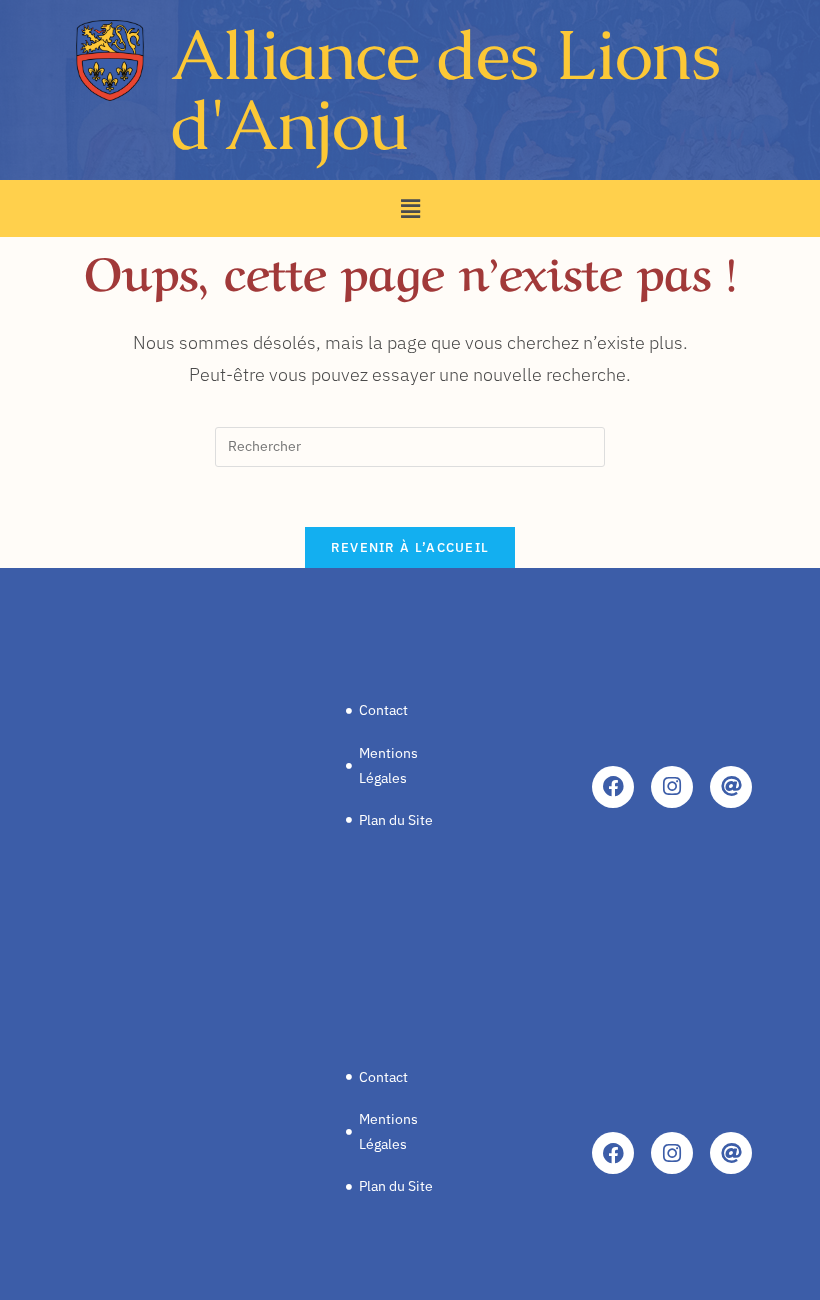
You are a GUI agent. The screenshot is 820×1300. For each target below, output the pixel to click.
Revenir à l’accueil (410, 547)
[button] (410, 208)
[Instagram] (672, 787)
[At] (731, 787)
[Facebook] (613, 787)
